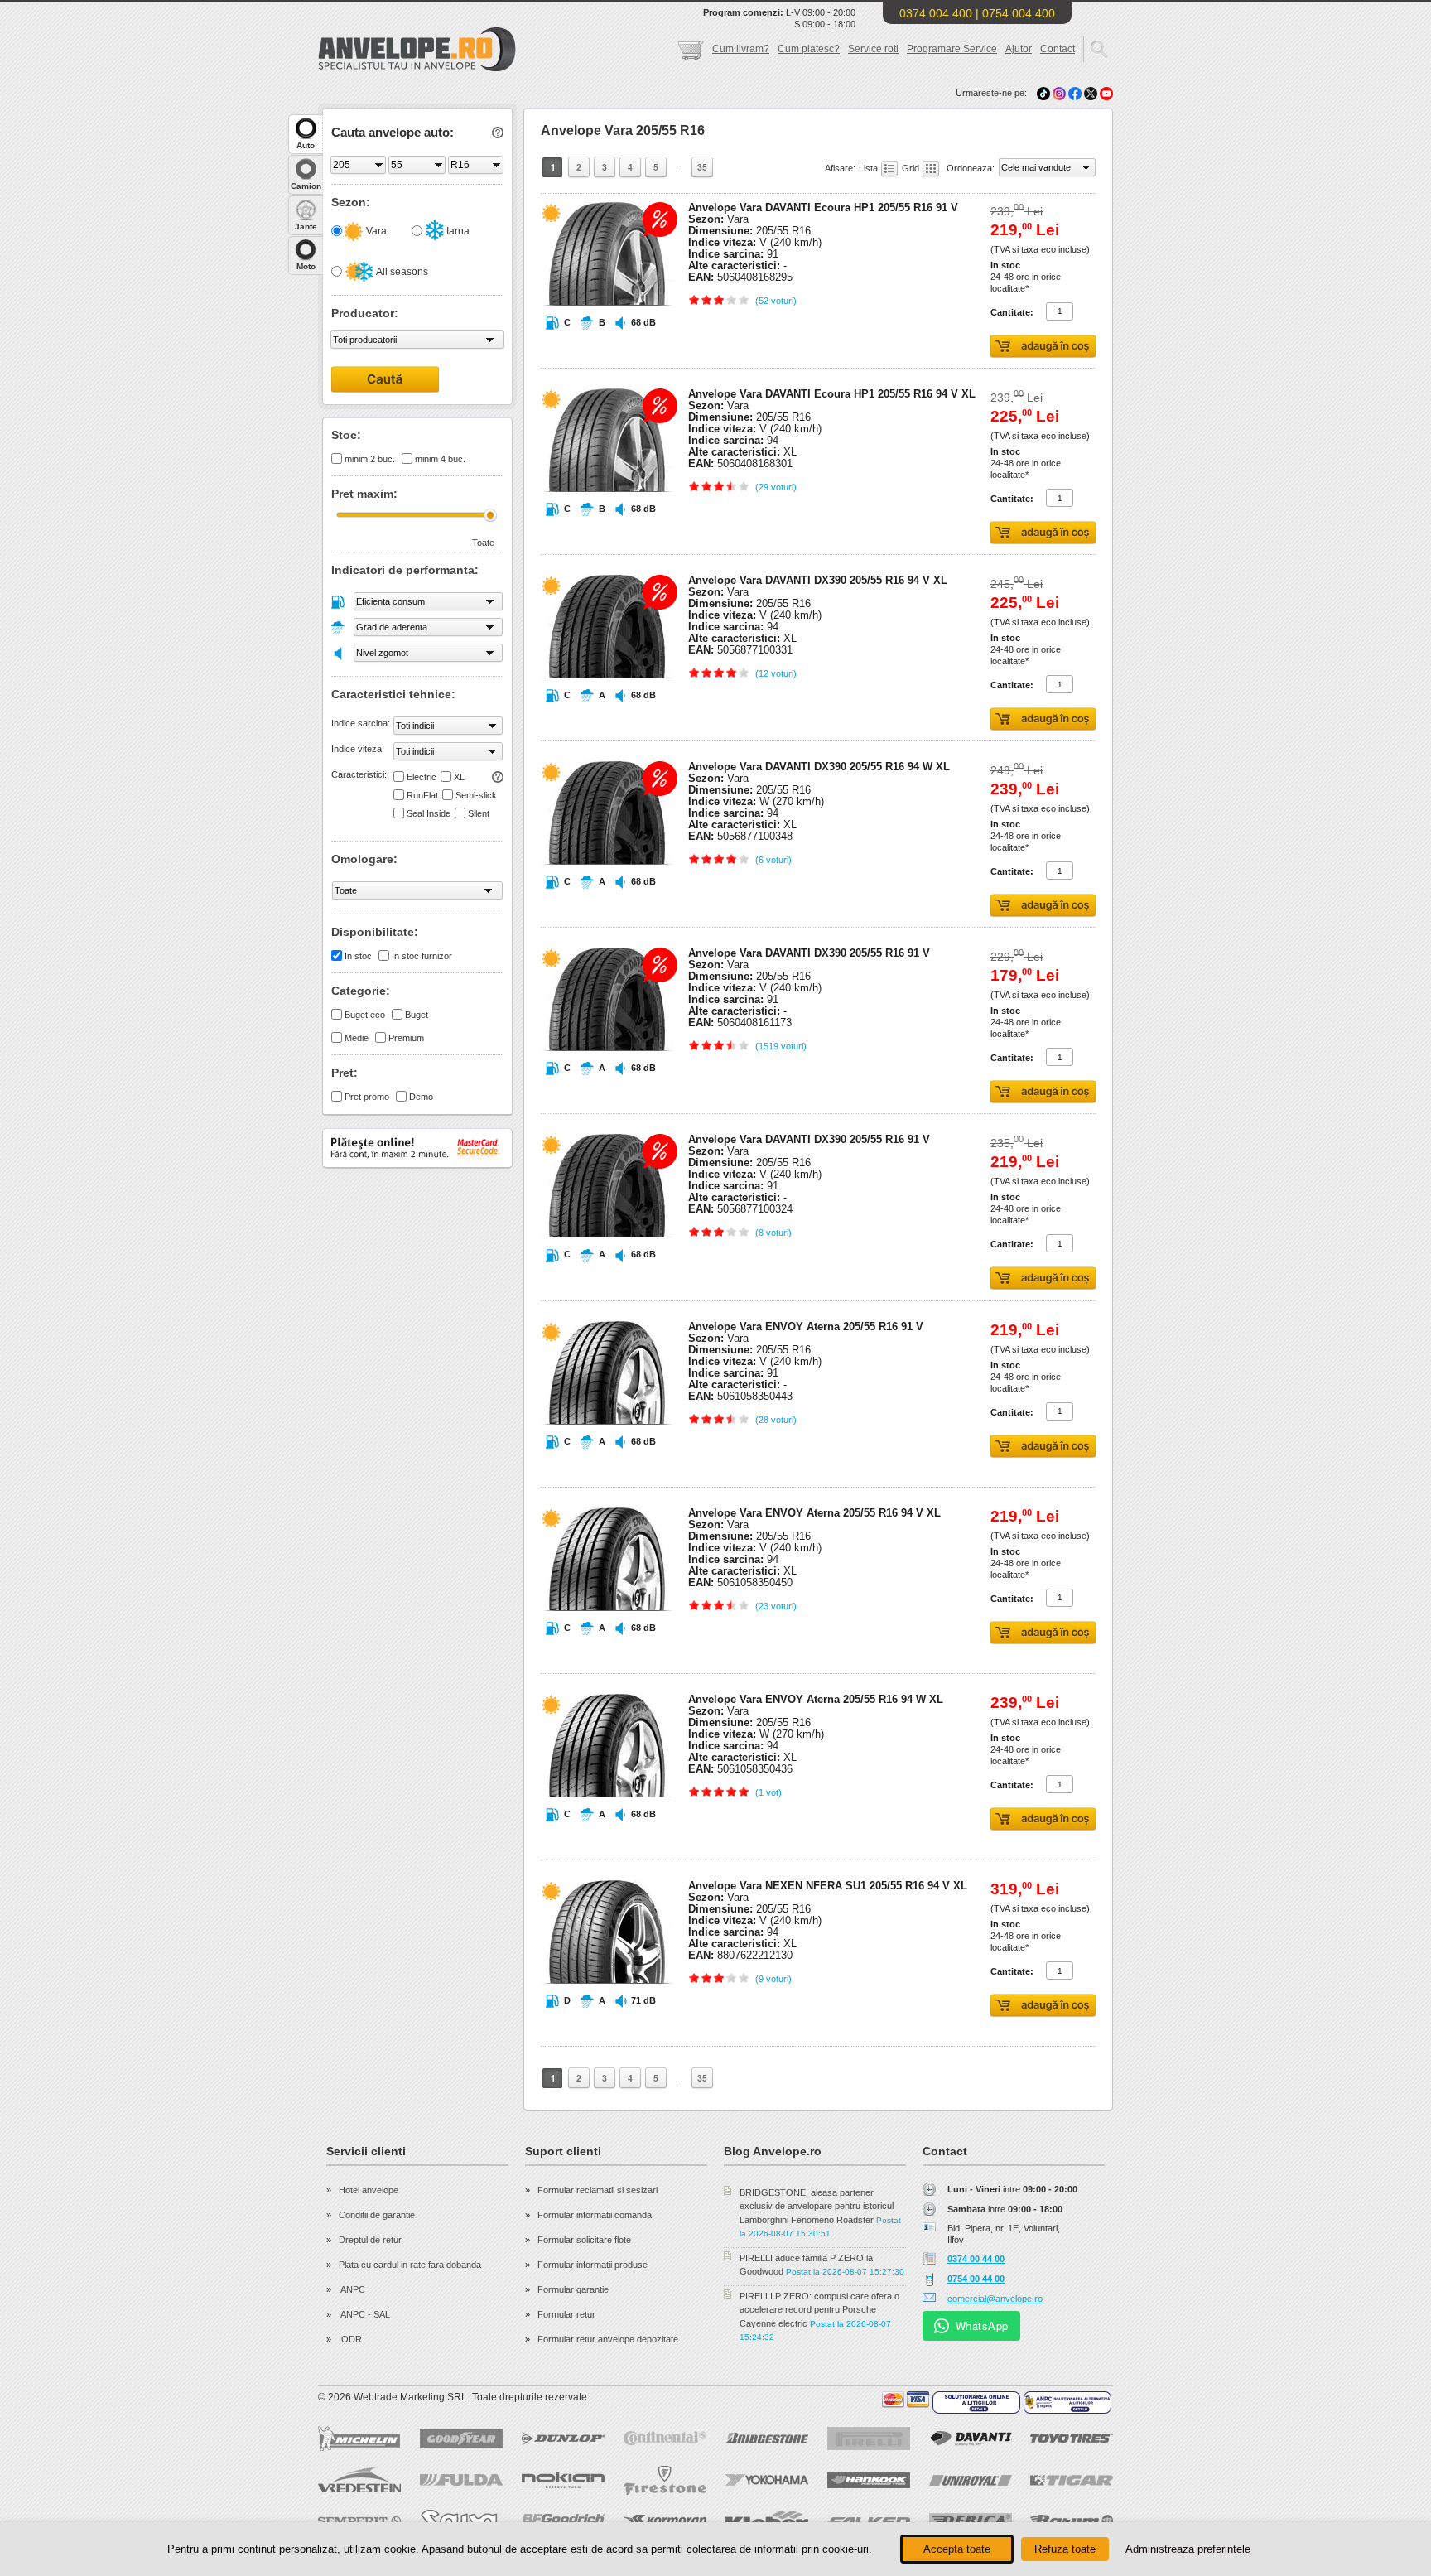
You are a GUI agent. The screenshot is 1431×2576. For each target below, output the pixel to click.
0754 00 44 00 (976, 2279)
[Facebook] (1075, 93)
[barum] (1072, 2521)
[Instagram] (1060, 93)
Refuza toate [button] (1065, 2549)
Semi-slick (476, 795)
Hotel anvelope (369, 2190)
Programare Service (952, 49)
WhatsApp (982, 2325)
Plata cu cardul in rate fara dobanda (410, 2265)
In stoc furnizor (422, 956)
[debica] (971, 2521)
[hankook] (869, 2480)
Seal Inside (429, 813)
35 (702, 167)
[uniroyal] (971, 2480)
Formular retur (566, 2314)
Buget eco (365, 1015)
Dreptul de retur (370, 2240)
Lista (870, 168)
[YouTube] (1106, 93)
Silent (479, 813)
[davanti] (971, 2438)
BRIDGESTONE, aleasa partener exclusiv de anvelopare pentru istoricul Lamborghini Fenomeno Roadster (817, 2206)
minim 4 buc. (440, 459)
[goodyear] (461, 2439)
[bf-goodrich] (563, 2521)
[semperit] (359, 2521)
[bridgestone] (767, 2438)
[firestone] (665, 2480)
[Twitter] (1092, 93)
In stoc (358, 956)
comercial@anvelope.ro (995, 2299)
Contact (1058, 49)
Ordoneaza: (972, 168)
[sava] (461, 2521)
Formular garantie (573, 2289)
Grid (912, 168)
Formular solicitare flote (584, 2240)
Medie (357, 1038)
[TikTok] (1043, 93)
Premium (406, 1038)
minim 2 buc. (370, 459)
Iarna (457, 231)
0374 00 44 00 (976, 2259)
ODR (350, 2339)
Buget (417, 1015)
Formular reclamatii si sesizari (597, 2190)
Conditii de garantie (377, 2215)
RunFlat (422, 795)
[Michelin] (359, 2439)
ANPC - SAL (364, 2314)
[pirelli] (869, 2439)
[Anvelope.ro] (417, 68)
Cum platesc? (809, 49)
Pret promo (367, 1097)
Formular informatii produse (593, 2265)
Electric (422, 777)
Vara (375, 231)
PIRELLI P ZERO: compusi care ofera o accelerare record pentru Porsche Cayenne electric (819, 2310)
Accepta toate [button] (957, 2549)
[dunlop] (563, 2439)
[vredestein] (359, 2480)
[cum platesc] (906, 2400)
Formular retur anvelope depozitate (608, 2339)
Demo (421, 1097)
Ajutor (1019, 49)
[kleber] (767, 2521)
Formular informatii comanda (595, 2215)
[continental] (665, 2438)
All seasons (401, 272)
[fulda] (461, 2480)
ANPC (352, 2289)
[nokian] (563, 2480)
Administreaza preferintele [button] (1188, 2549)
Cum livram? (741, 49)
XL (459, 777)
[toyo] (1072, 2438)
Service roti (873, 49)
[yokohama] (767, 2480)
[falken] (869, 2521)
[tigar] (1072, 2480)
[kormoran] (665, 2521)
